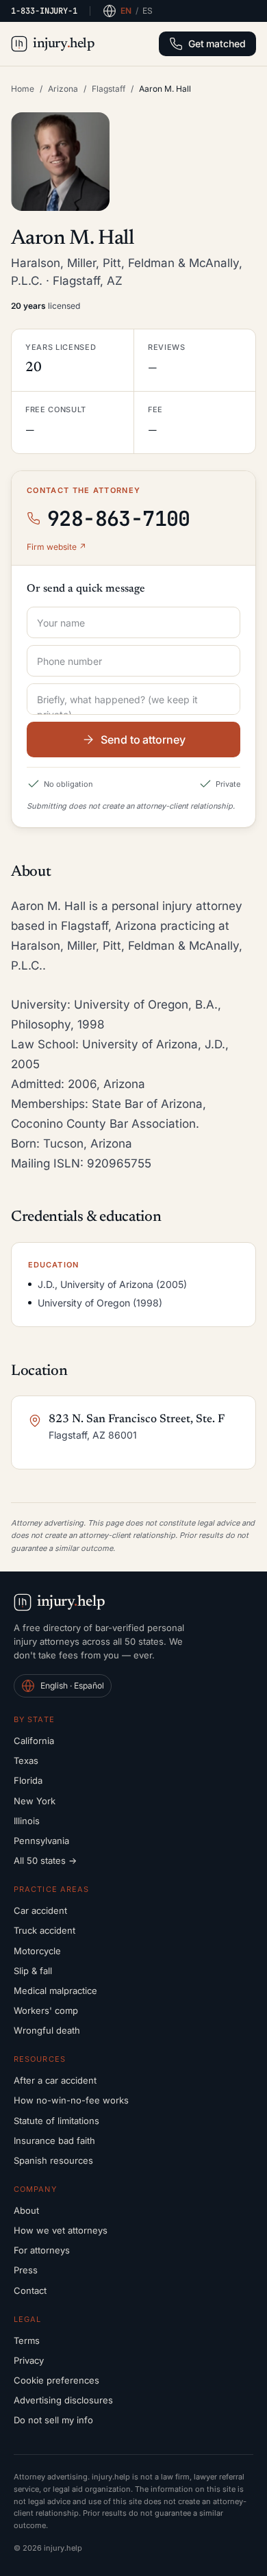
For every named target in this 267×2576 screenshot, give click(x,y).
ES (148, 11)
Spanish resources (53, 2160)
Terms (27, 2340)
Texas (26, 1760)
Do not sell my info (53, 2420)
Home (23, 89)
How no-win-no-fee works (71, 2100)
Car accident (40, 1910)
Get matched (217, 43)
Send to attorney (143, 740)
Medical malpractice (55, 1991)
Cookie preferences (56, 2380)
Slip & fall (33, 1971)
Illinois (27, 1821)
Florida (28, 1780)
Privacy (29, 2360)
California (34, 1741)
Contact (30, 2290)
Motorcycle (37, 1951)
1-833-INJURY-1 (44, 11)
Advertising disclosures (63, 2400)
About (26, 2210)
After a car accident (55, 2080)
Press (26, 2270)
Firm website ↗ (56, 547)
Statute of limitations (56, 2121)
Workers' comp (46, 2010)
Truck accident (44, 1930)
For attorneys (42, 2250)
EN (126, 11)
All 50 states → (45, 1860)
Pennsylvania (41, 1841)
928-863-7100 (119, 518)
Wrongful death (47, 2030)
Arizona (63, 89)
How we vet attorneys (61, 2230)
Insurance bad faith (54, 2141)
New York (35, 1801)
